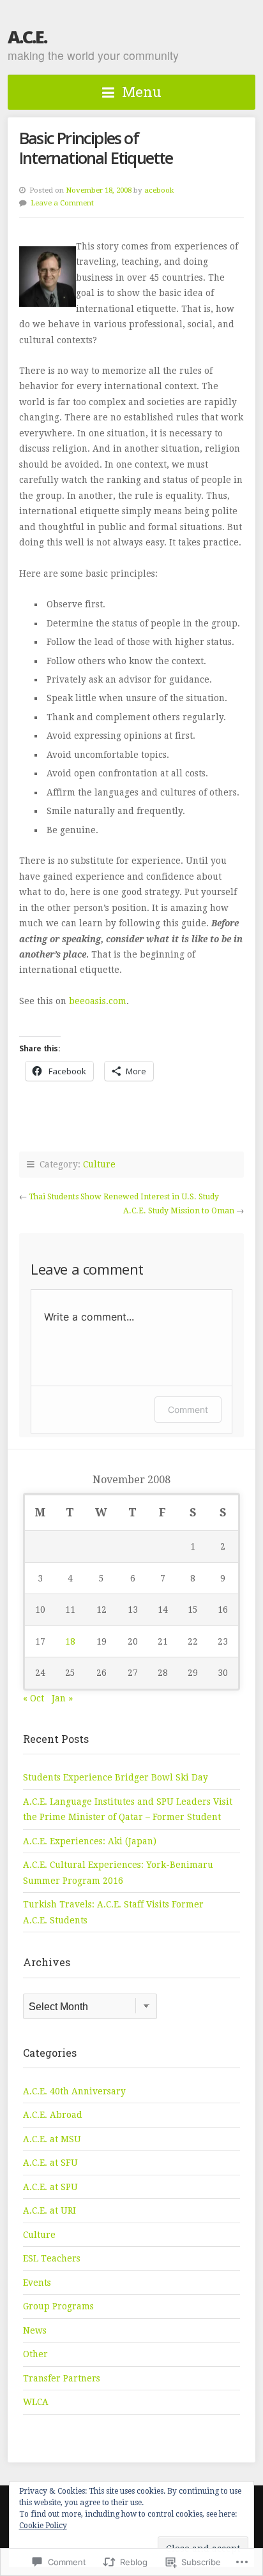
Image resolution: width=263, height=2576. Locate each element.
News (35, 2330)
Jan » (62, 1698)
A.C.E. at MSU (52, 2139)
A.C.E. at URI (49, 2210)
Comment (188, 1410)
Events (37, 2283)
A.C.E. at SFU (50, 2163)
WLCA (36, 2402)
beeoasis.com (98, 1001)
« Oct (34, 1698)
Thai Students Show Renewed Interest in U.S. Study (124, 1197)
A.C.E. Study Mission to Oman (179, 1211)
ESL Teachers (52, 2258)
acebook (159, 190)
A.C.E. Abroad (53, 2115)
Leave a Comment (62, 203)
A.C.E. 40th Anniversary (74, 2091)
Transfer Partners (62, 2378)
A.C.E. (27, 37)
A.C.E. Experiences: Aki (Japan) (90, 1841)
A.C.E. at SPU (50, 2187)
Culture (99, 1164)
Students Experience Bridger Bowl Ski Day (116, 1777)
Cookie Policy (43, 2526)
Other (35, 2354)
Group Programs (58, 2306)
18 (70, 1641)
